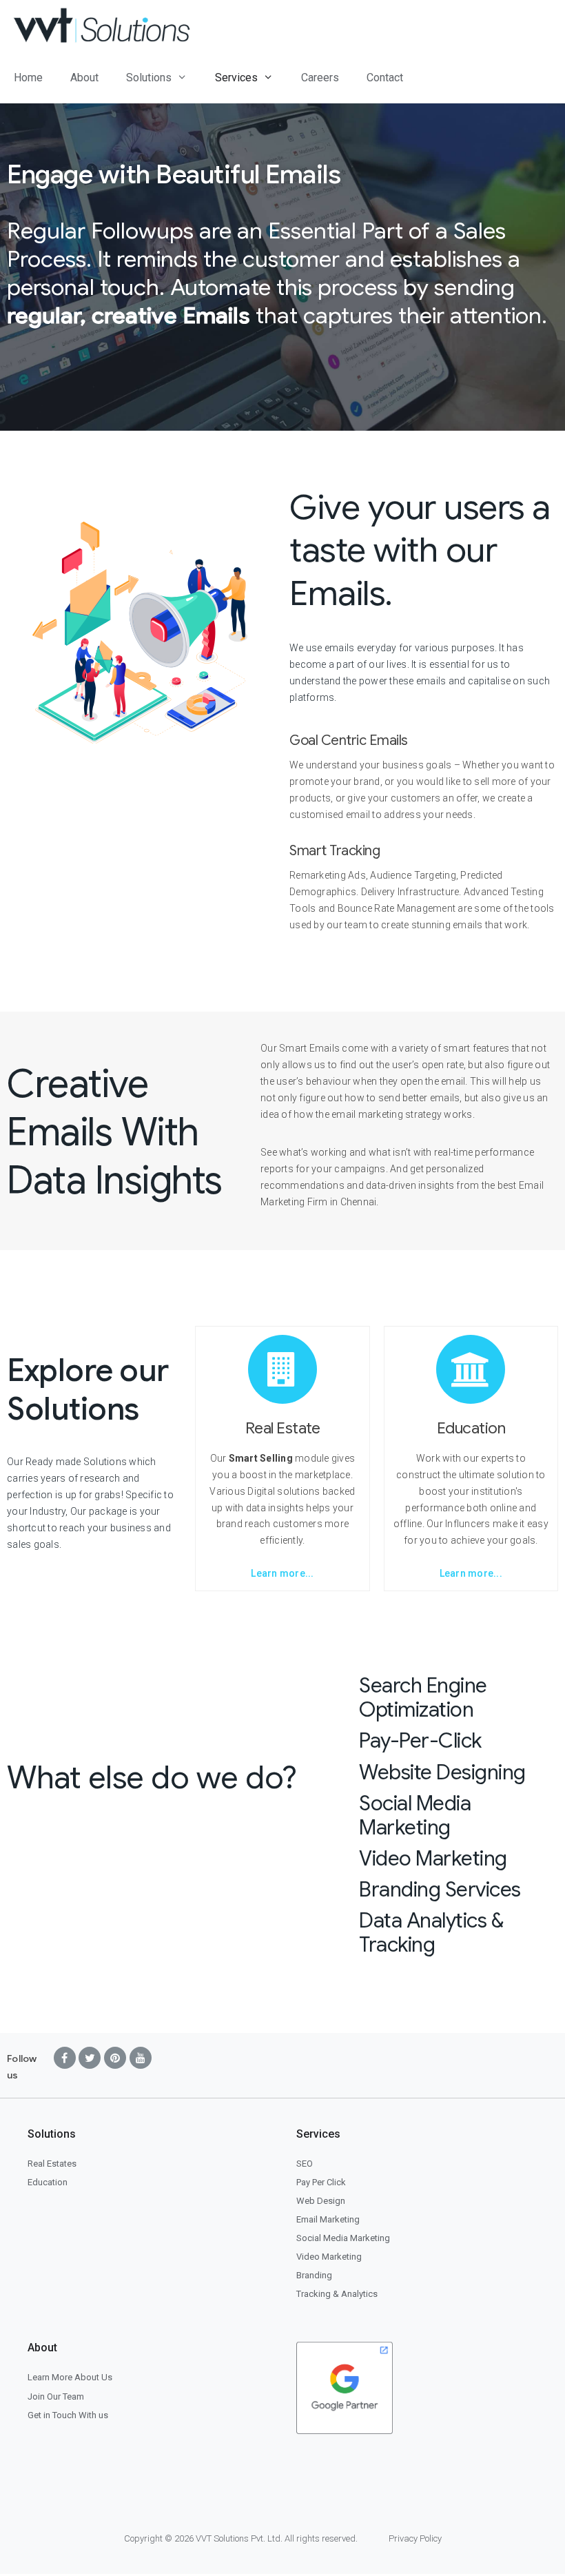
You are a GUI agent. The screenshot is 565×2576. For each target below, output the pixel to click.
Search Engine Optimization (423, 1698)
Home (28, 78)
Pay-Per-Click (420, 1741)
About (84, 78)
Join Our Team (56, 2396)
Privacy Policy (415, 2538)
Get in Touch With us (68, 2415)
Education (471, 1428)
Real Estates (52, 2164)
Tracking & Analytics (337, 2294)
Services (236, 78)
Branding (314, 2275)
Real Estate (283, 1428)
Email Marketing (328, 2219)
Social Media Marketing (415, 1816)
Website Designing (442, 1772)
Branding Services (440, 1890)
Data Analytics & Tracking (431, 1933)
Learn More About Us (70, 2377)
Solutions (149, 78)
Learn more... (282, 1573)
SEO (305, 2164)
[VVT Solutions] (105, 26)
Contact (385, 78)
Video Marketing (433, 1859)
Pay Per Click (321, 2182)
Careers (320, 78)
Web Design (321, 2201)
